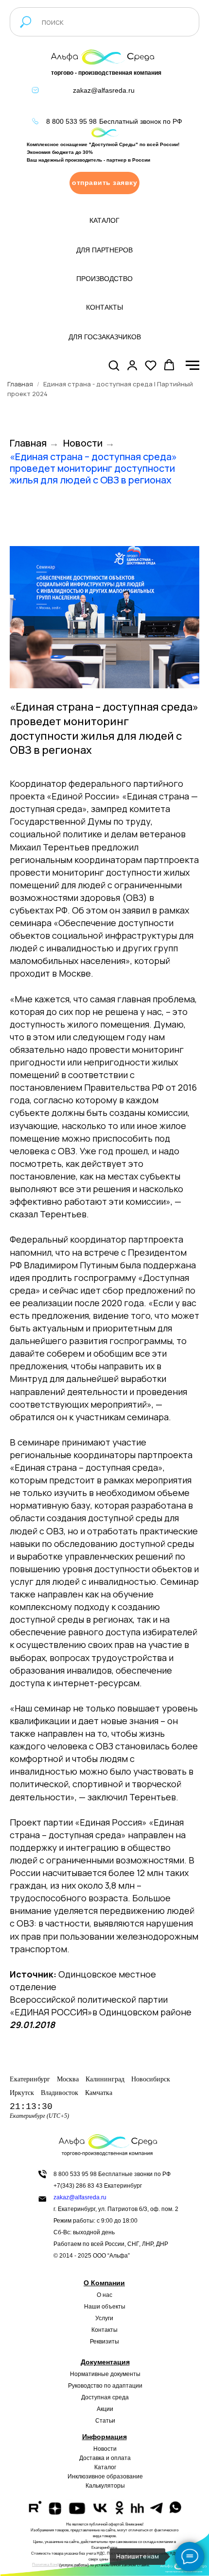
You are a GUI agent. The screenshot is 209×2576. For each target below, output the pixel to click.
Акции (105, 2409)
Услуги (104, 2318)
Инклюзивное (86, 2476)
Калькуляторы (105, 2486)
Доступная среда (105, 2397)
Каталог (105, 2467)
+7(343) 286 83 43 (78, 2186)
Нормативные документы (105, 2374)
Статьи (105, 2421)
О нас (104, 2295)
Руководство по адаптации (105, 2386)
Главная (20, 384)
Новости (83, 443)
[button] (104, 183)
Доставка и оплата (105, 2458)
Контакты (104, 2330)
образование (125, 2476)
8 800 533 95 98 (71, 121)
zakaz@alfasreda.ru (104, 90)
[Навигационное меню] (192, 366)
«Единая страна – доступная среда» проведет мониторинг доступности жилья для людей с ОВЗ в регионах (93, 468)
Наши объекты (105, 2307)
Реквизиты (104, 2342)
